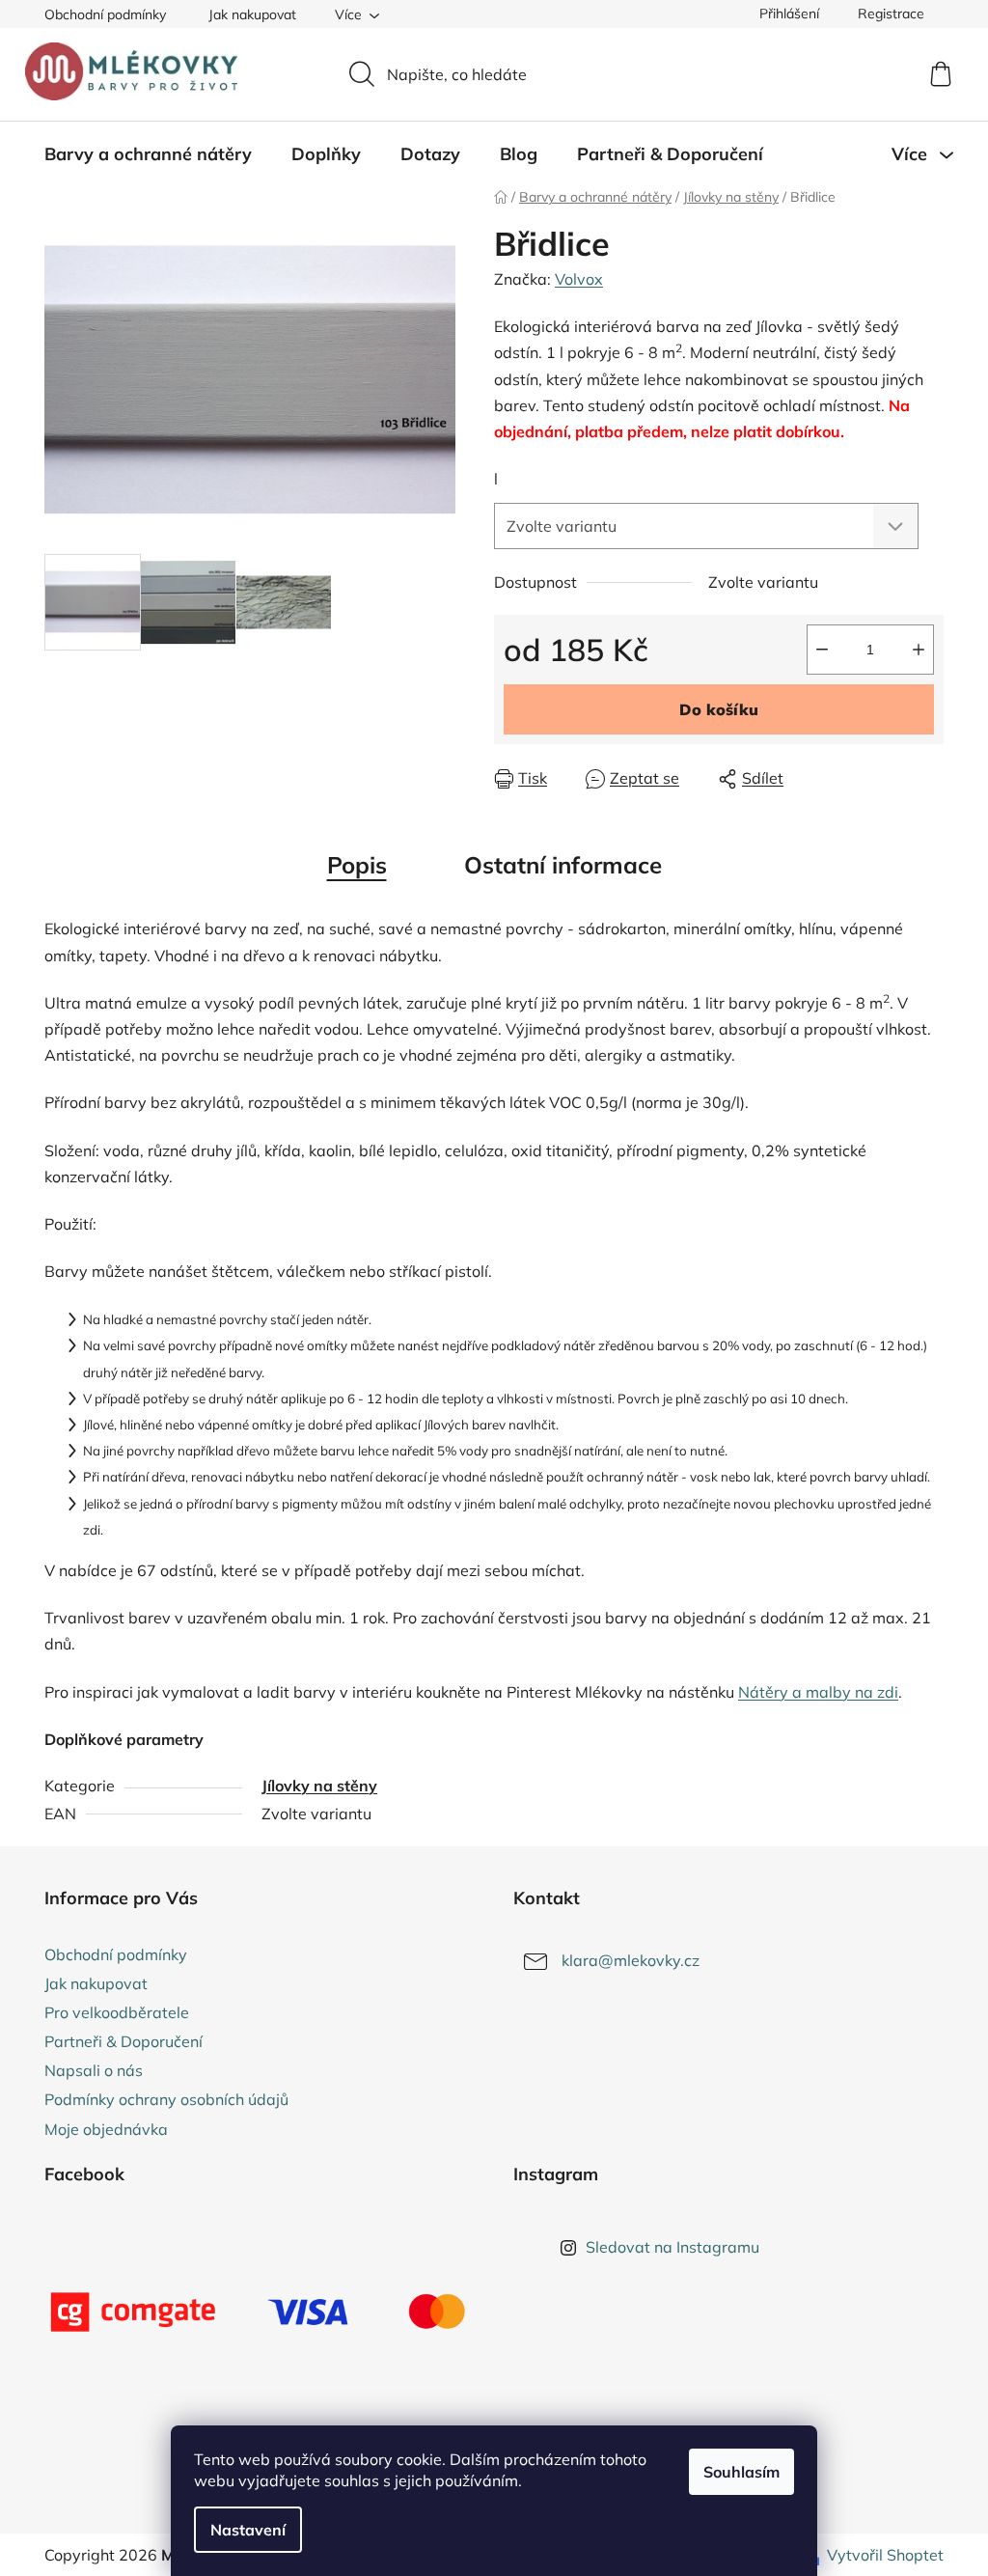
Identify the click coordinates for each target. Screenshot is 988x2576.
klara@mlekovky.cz (631, 1960)
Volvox (579, 279)
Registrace (891, 14)
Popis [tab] (357, 865)
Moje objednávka (106, 2129)
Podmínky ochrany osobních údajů (166, 2099)
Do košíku (719, 709)
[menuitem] (148, 154)
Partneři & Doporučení (123, 2041)
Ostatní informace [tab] (563, 865)
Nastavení (248, 2530)
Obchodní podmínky (105, 14)
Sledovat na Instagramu (672, 2247)
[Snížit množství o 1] (822, 650)
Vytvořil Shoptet (885, 2555)
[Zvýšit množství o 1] (919, 650)
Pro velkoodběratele (117, 2012)
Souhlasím (741, 2472)
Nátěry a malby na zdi (818, 1692)
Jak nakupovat (252, 14)
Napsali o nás (94, 2070)
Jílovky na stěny (319, 1786)
